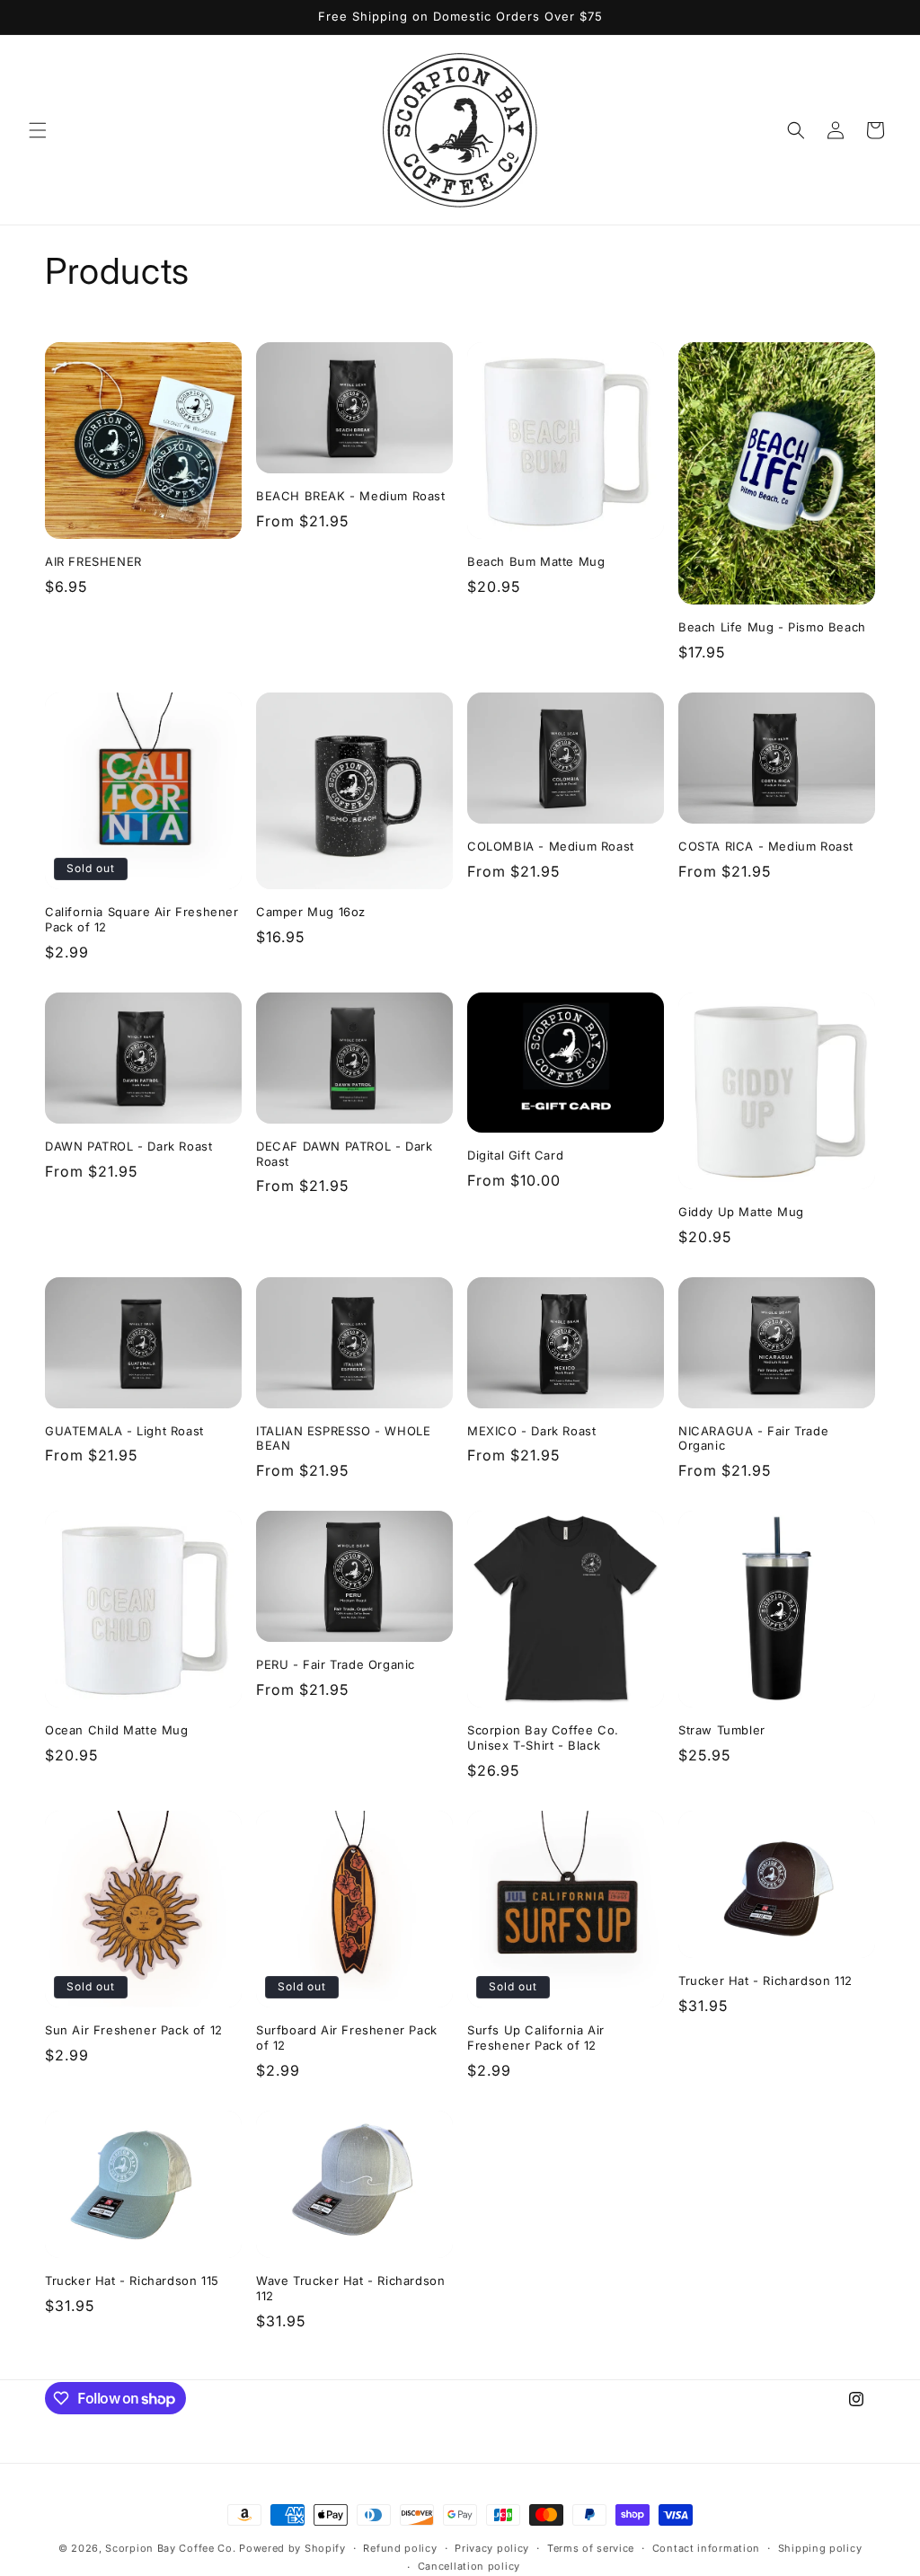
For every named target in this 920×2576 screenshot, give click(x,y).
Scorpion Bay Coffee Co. (170, 2548)
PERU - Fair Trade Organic (336, 1664)
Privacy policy (492, 2548)
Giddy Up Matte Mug (741, 1212)
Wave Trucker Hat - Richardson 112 (350, 2288)
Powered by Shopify (292, 2548)
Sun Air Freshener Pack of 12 (134, 2030)
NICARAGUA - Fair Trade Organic (753, 1438)
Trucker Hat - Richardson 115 (132, 2280)
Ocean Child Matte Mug (117, 1730)
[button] (38, 130)
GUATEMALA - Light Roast (124, 1431)
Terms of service (591, 2548)
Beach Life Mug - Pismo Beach (772, 627)
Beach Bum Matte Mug (536, 561)
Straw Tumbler (722, 1730)
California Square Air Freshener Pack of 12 (142, 919)
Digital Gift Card (515, 1155)
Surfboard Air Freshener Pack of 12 (347, 2038)
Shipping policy (820, 2548)
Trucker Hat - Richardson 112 (765, 1981)
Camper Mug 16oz (311, 912)
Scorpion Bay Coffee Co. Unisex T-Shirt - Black (543, 1738)
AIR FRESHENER (93, 561)
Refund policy (400, 2548)
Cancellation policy (469, 2566)
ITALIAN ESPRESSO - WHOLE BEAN (343, 1438)
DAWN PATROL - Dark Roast (128, 1146)
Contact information (706, 2548)
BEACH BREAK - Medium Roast (351, 496)
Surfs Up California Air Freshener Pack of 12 (536, 2038)
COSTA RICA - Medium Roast (766, 846)
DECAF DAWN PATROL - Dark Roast (344, 1154)
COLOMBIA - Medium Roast (551, 846)
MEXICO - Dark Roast (531, 1431)
